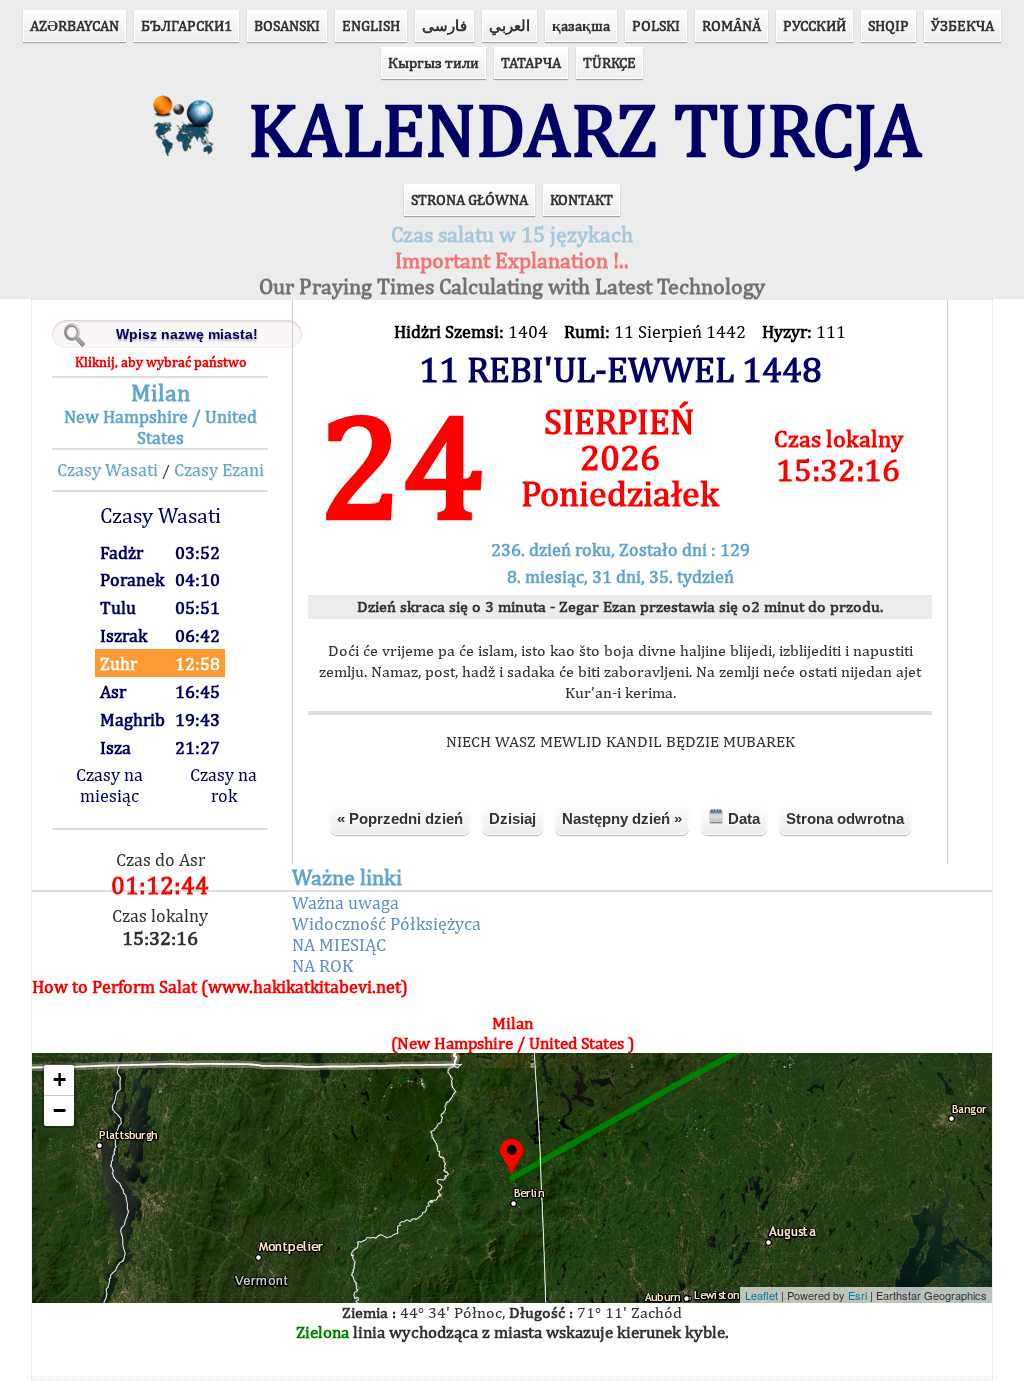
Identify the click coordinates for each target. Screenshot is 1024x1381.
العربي (509, 25)
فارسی (444, 25)
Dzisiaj (512, 818)
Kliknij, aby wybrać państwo (160, 362)
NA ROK (322, 965)
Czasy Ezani (219, 469)
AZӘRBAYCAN (74, 25)
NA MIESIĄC (339, 944)
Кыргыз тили (433, 62)
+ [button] (59, 1079)
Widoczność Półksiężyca (386, 923)
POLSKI (656, 25)
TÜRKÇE (609, 62)
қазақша (581, 25)
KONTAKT (581, 199)
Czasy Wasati (107, 469)
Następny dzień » (622, 818)
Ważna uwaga (345, 902)
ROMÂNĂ (731, 25)
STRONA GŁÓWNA (469, 199)
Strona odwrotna (845, 818)
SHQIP (888, 25)
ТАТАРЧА (531, 62)
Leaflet (761, 1295)
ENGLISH (371, 25)
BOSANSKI (287, 25)
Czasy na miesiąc (109, 785)
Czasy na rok (223, 785)
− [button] (59, 1110)
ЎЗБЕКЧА (962, 25)
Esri (857, 1295)
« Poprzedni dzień (400, 818)
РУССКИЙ (814, 25)
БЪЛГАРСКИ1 (186, 25)
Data (742, 818)
